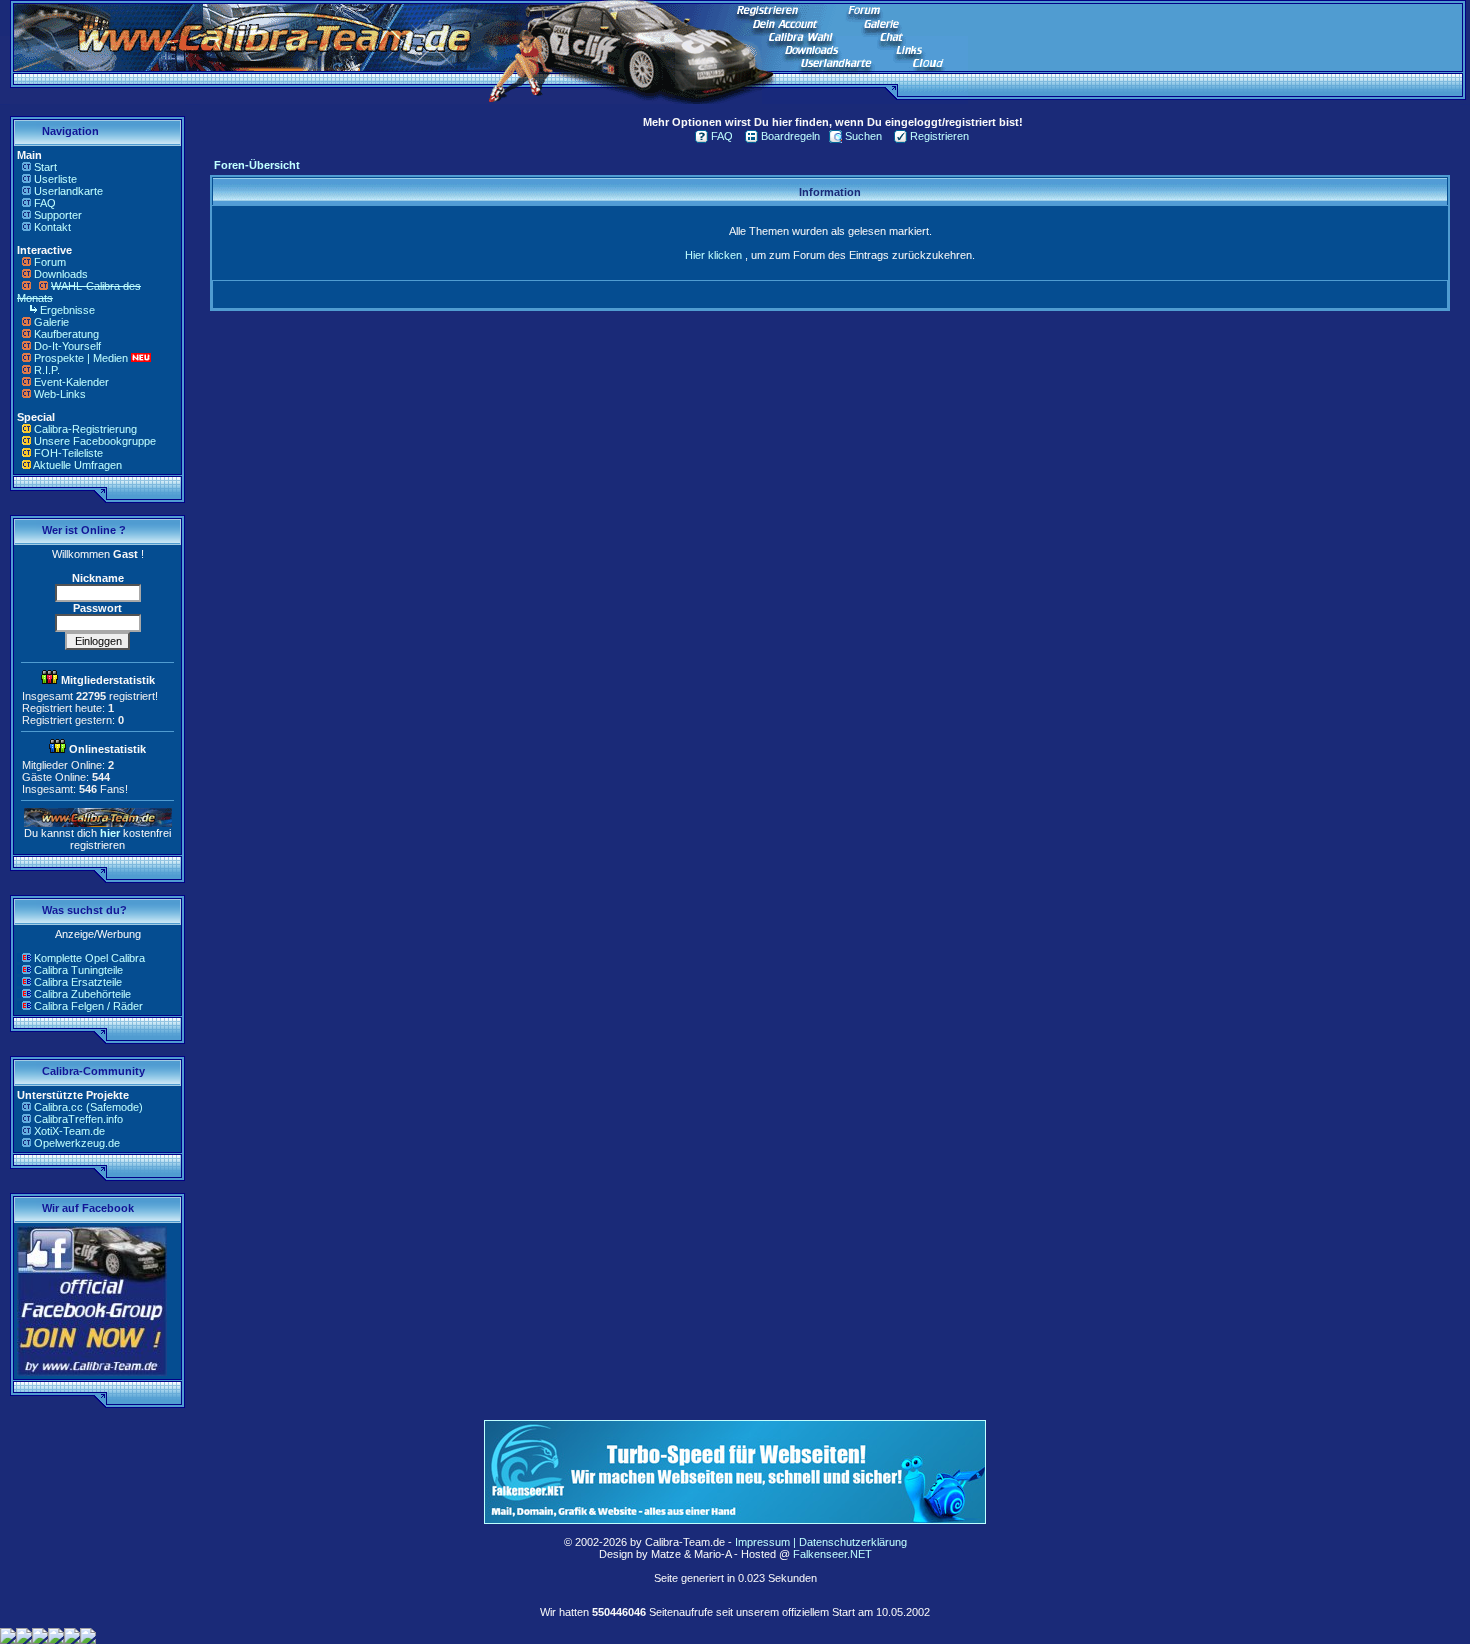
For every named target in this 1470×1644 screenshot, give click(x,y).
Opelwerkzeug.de (77, 1143)
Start (45, 167)
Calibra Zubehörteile (82, 994)
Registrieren (939, 136)
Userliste (55, 179)
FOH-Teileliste (68, 453)
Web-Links (60, 394)
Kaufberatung (66, 334)
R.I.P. (47, 370)
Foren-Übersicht (257, 165)
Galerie (51, 322)
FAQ (45, 203)
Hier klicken (713, 255)
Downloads (61, 274)
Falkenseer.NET (832, 1554)
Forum (50, 262)
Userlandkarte (68, 191)
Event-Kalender (71, 382)
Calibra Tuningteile (78, 970)
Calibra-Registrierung (85, 429)
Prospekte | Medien (81, 358)
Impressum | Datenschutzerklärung (821, 1542)
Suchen (863, 136)
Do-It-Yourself (67, 346)
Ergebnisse (67, 310)
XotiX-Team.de (69, 1131)
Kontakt (52, 227)
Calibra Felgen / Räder (88, 1006)
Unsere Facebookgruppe (95, 441)
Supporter (58, 215)
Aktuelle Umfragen (77, 465)
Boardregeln (790, 136)
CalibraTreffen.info (78, 1119)
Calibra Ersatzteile (78, 982)
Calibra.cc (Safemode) (88, 1107)
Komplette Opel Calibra (89, 958)
